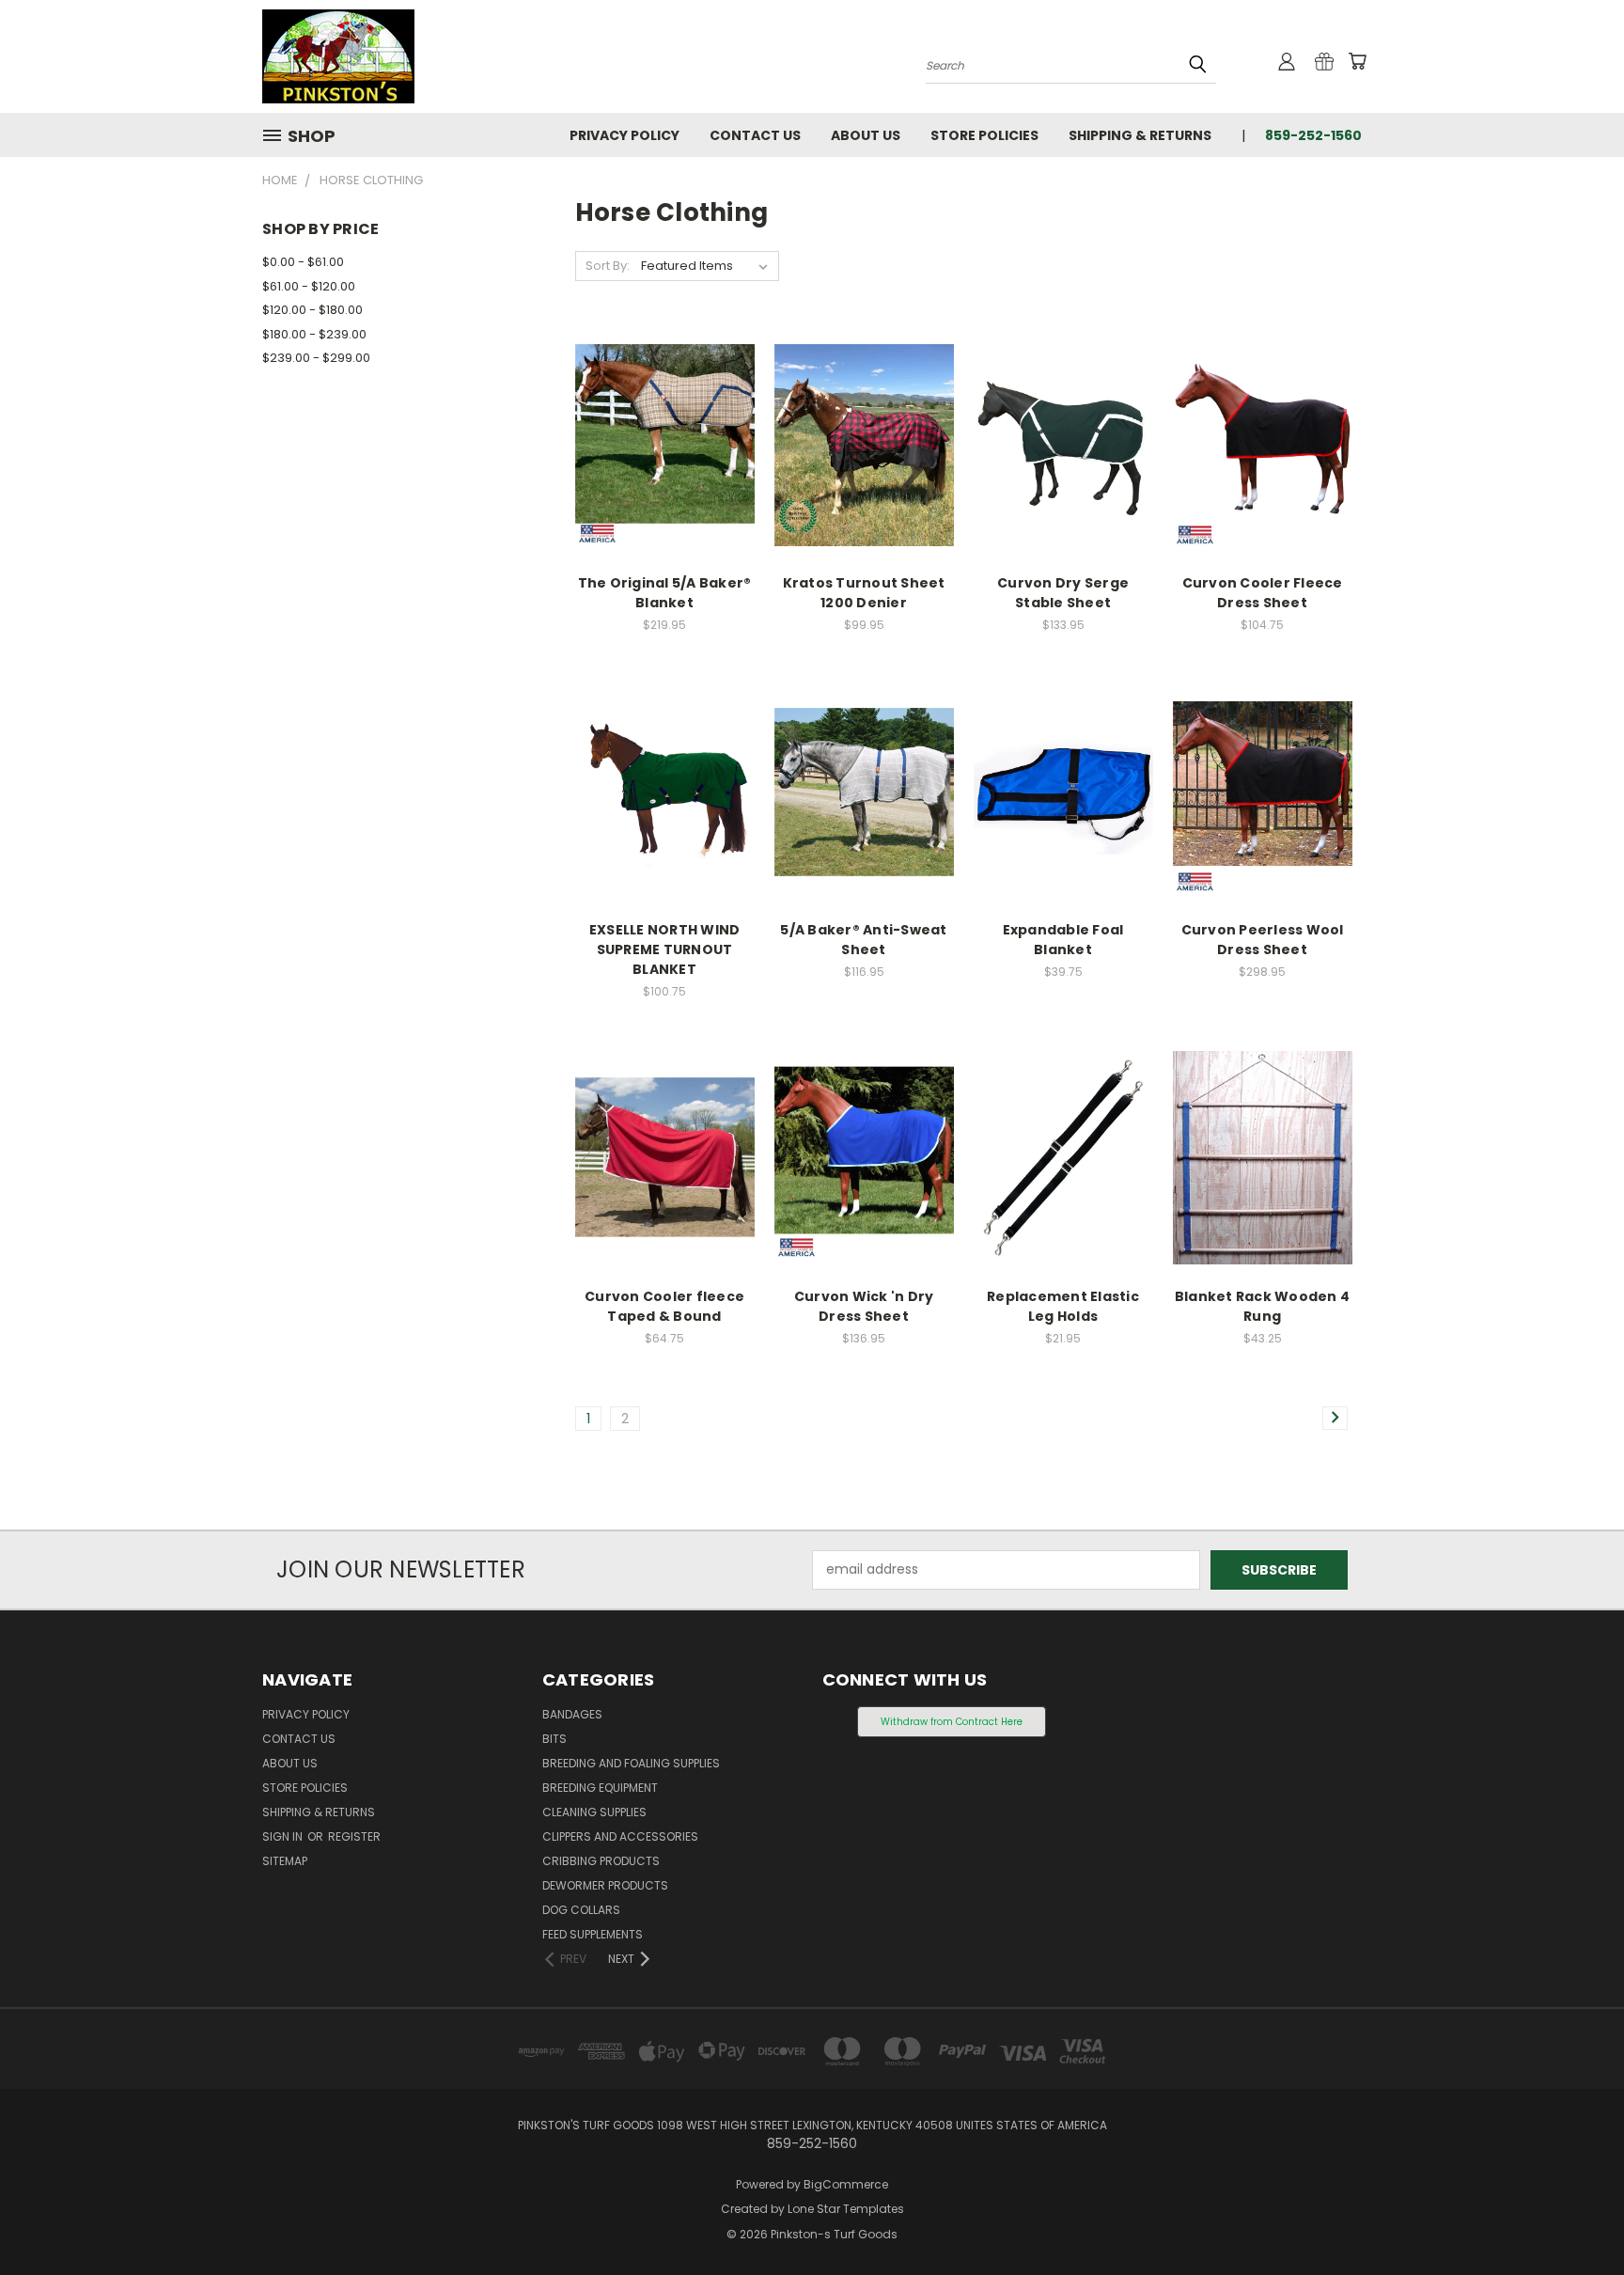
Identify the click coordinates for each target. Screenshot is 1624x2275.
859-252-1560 (1313, 135)
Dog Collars (581, 1910)
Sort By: (608, 266)
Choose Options (665, 478)
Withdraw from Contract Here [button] (952, 1722)
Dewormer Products (605, 1885)
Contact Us (755, 135)
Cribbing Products (601, 1861)
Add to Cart (864, 478)
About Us (866, 135)
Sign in (284, 1836)
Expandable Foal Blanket (1063, 940)
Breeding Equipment (600, 1788)
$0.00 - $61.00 (303, 262)
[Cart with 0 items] (1357, 61)
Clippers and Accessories (620, 1836)
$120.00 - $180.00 (312, 310)
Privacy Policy (625, 135)
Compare (658, 443)
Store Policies (984, 135)
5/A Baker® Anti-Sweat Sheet (863, 940)
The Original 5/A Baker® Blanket (665, 593)
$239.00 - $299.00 (316, 358)
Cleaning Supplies (594, 1812)
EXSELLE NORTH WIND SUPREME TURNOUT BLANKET (665, 949)
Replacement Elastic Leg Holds (1063, 1306)
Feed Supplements (593, 1934)
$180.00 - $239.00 (314, 334)
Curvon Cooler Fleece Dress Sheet (1263, 593)
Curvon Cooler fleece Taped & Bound (664, 1306)
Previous (1575, 2216)
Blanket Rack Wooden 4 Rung (1262, 1306)
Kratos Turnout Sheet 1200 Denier (864, 593)
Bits (554, 1739)
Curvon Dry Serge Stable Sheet (1063, 593)
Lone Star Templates (846, 2209)
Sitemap (285, 1861)
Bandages (572, 1714)
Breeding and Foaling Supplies (631, 1763)
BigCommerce (846, 2184)
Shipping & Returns (1140, 135)
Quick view (664, 407)
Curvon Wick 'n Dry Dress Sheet (864, 1306)
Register (354, 1836)
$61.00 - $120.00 (309, 286)
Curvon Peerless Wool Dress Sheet (1263, 940)
